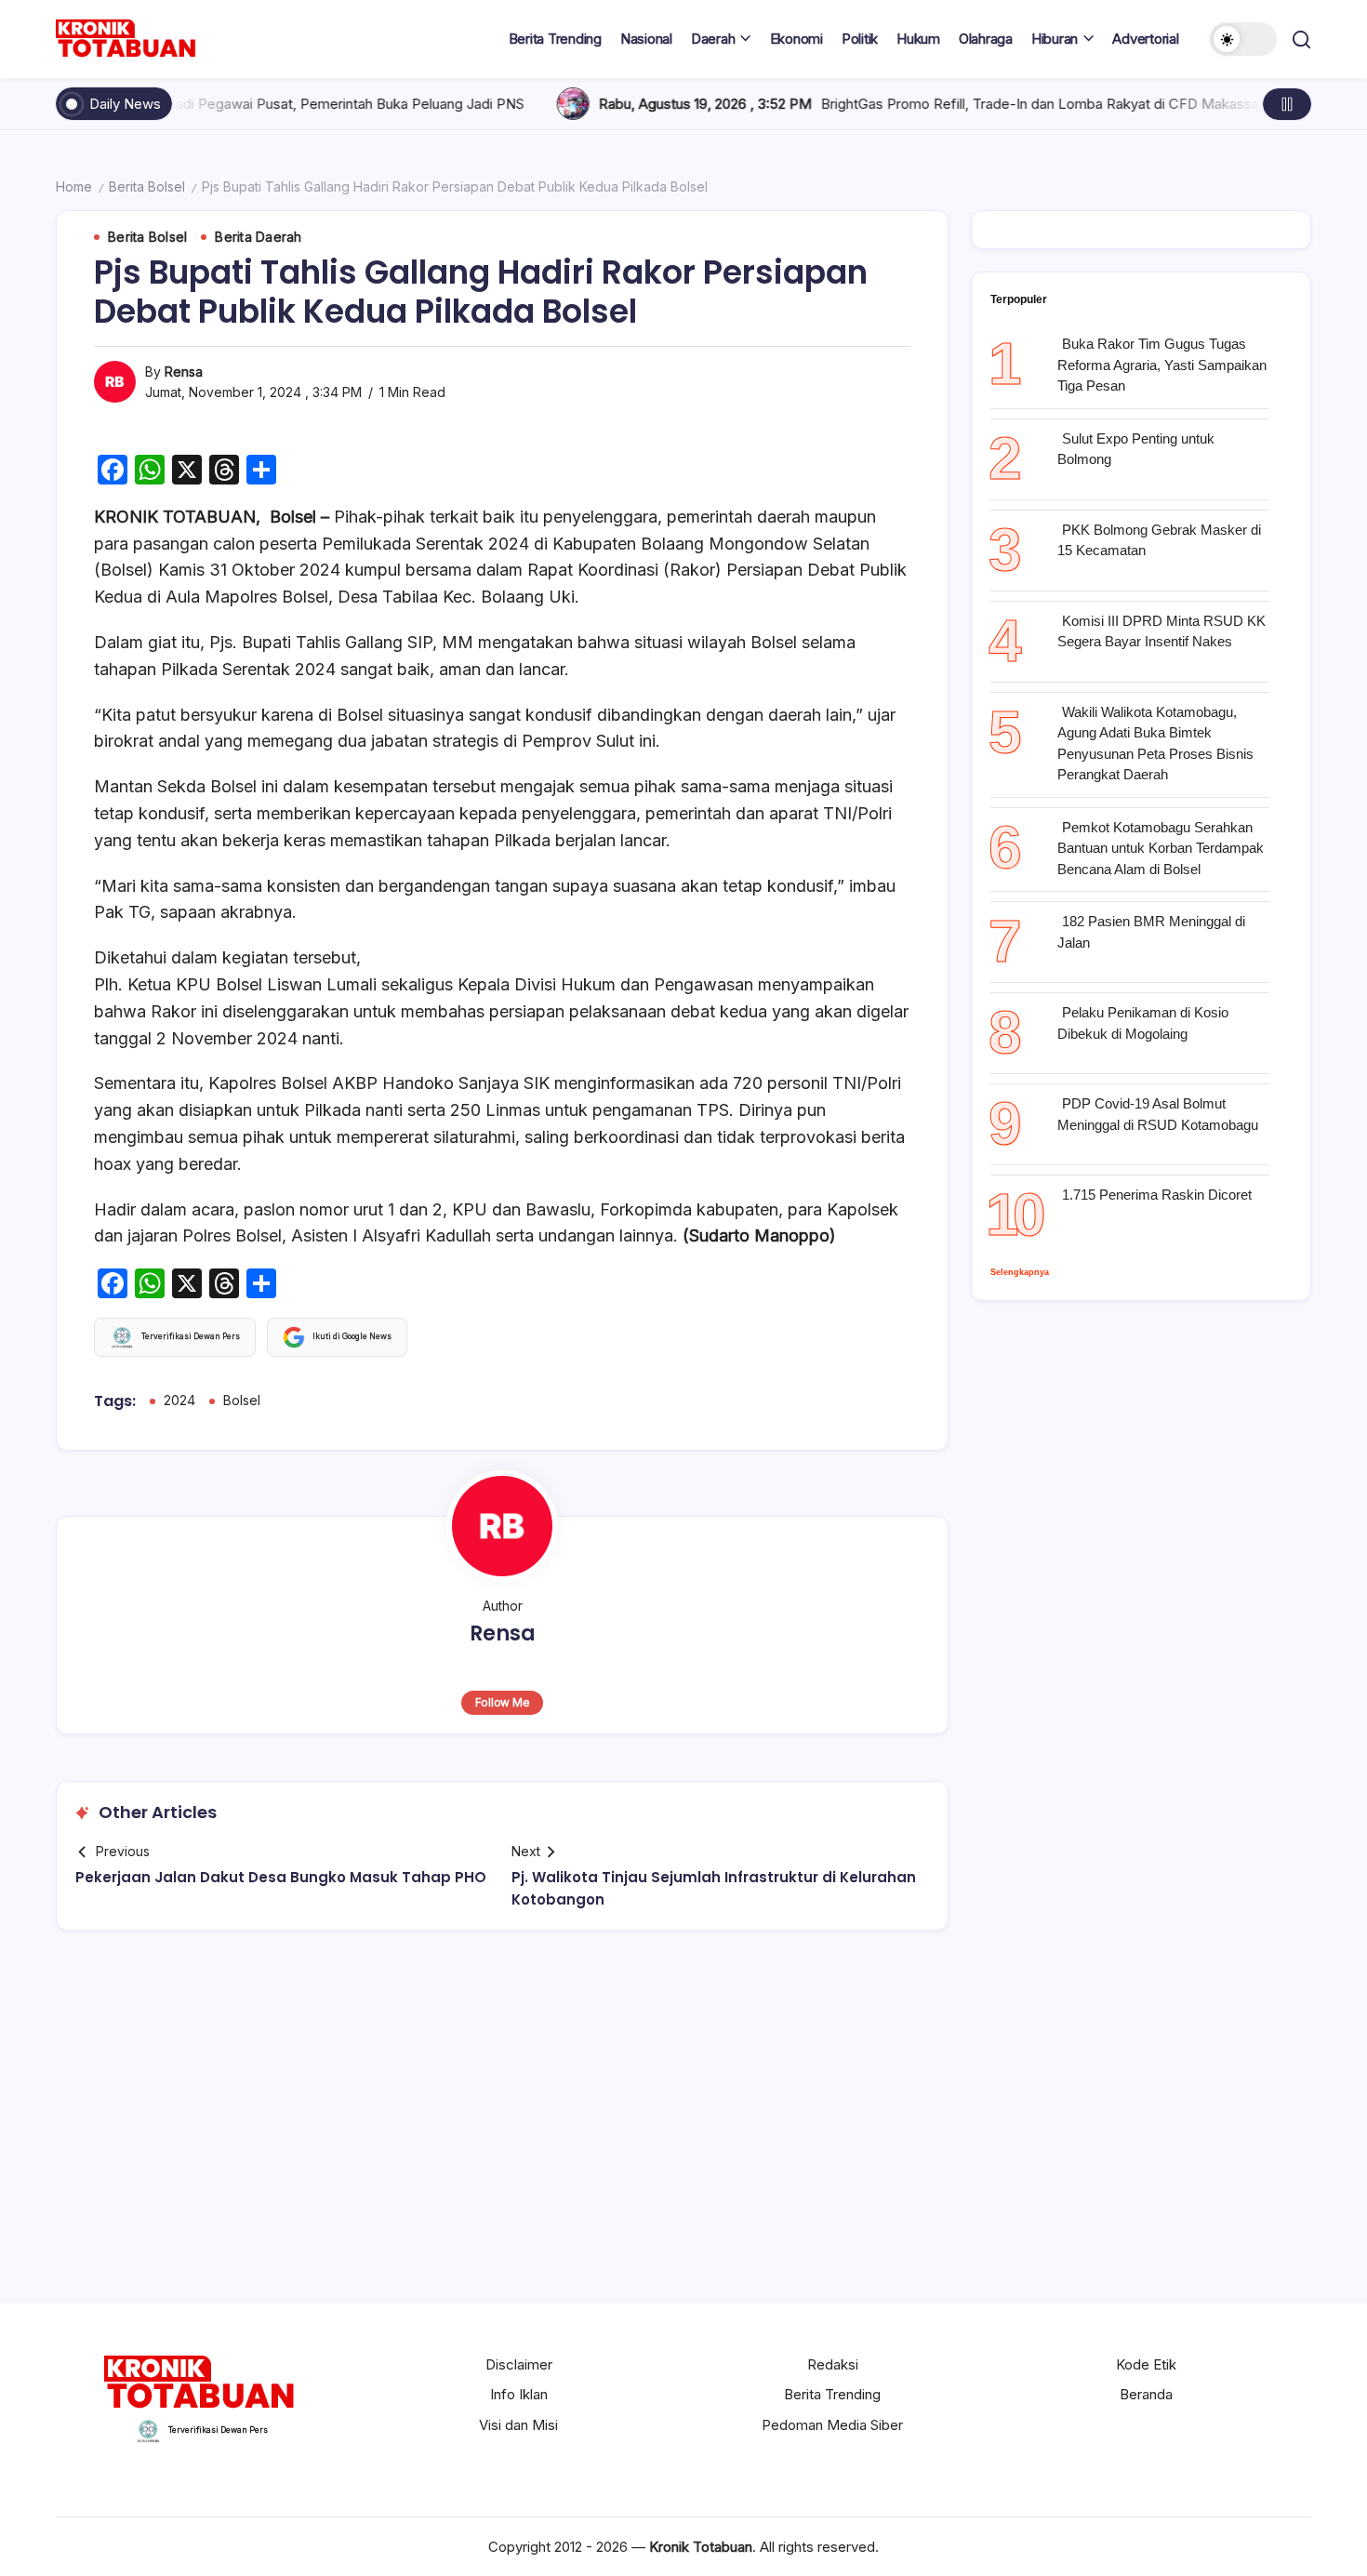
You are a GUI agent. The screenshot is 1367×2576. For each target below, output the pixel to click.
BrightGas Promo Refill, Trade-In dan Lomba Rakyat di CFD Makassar (948, 104)
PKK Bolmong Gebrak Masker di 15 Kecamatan (1159, 540)
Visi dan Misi (518, 2425)
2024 (179, 1400)
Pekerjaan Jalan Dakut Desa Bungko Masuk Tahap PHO (281, 1877)
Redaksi (833, 2364)
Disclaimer (519, 2364)
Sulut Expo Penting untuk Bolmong (1136, 449)
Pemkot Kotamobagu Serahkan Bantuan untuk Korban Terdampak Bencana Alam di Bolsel (1161, 848)
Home (74, 186)
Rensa (184, 372)
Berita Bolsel (147, 186)
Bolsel (242, 1400)
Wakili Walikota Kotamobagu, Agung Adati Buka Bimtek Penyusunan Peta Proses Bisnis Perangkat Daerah (1155, 744)
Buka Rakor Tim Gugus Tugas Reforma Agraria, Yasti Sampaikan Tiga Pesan (1162, 365)
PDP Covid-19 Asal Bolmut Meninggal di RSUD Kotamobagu (1158, 1114)
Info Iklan (519, 2394)
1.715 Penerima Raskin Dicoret (1157, 1195)
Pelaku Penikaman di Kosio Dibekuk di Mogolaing (1143, 1023)
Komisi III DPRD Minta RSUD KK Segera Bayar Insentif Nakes (1161, 631)
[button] (1243, 39)
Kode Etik (1146, 2364)
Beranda (1146, 2394)
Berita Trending (832, 2394)
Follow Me (503, 1702)
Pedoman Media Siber (832, 2425)
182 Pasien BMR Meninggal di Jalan (1151, 932)
